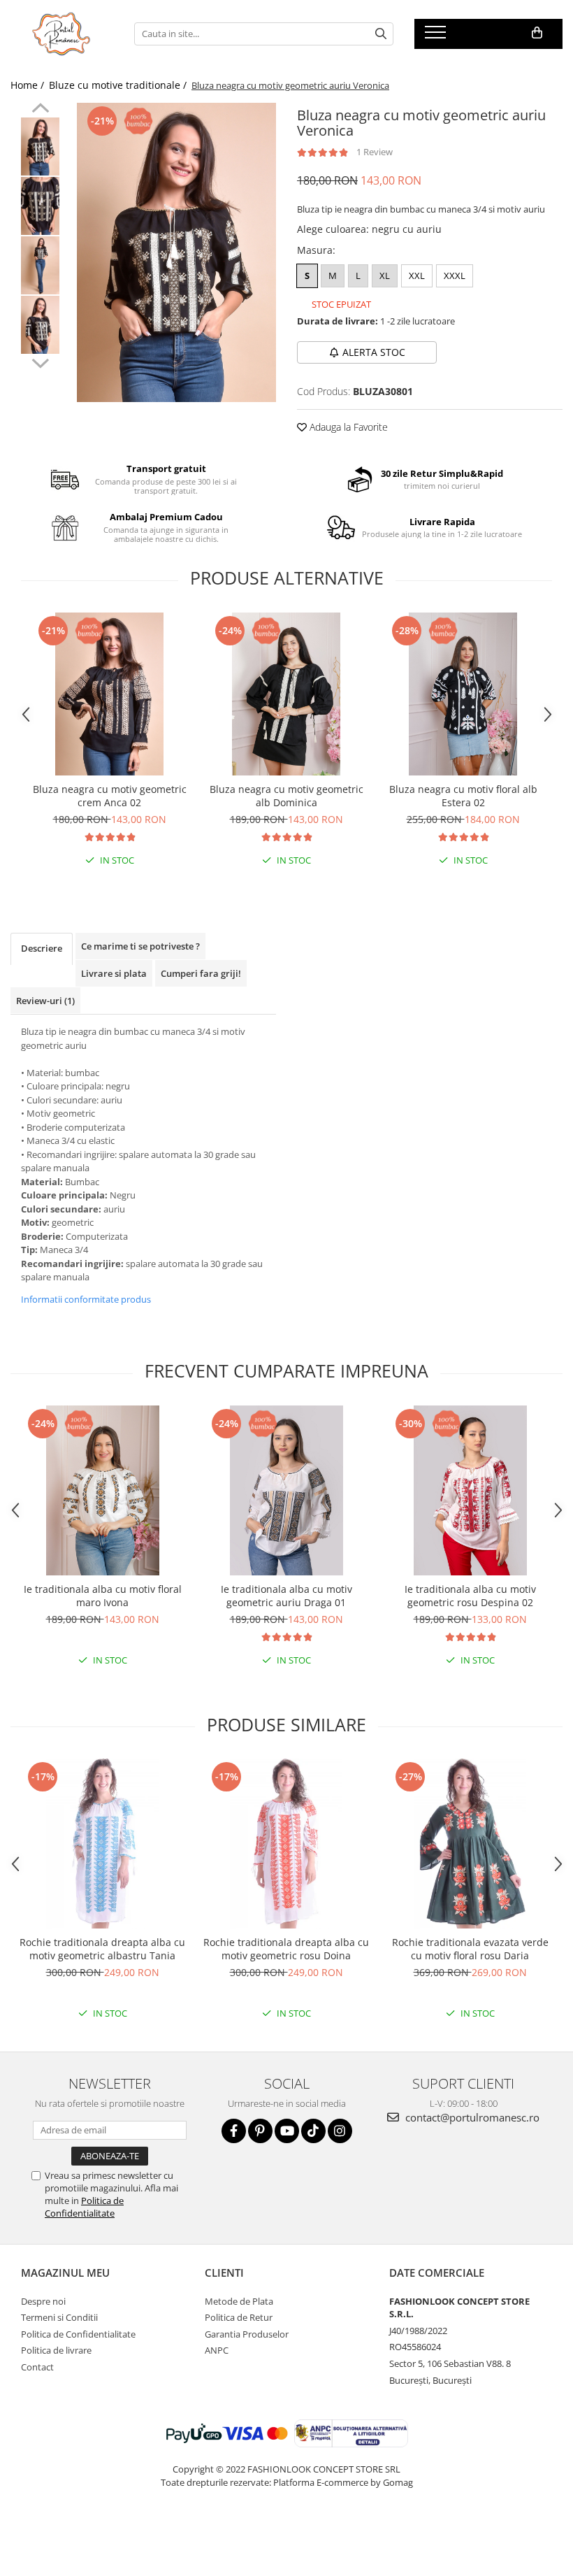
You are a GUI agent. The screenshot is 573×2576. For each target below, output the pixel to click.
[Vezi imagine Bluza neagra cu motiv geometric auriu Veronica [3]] (40, 325)
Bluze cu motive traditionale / (119, 85)
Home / (29, 85)
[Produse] (437, 36)
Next (40, 362)
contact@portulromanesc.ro (471, 2117)
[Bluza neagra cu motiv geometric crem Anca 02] (109, 694)
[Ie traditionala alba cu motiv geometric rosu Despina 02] (470, 1490)
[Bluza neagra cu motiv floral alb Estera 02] (463, 694)
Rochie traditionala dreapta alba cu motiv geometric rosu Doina (286, 1949)
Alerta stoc (374, 352)
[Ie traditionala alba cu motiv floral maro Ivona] (102, 1490)
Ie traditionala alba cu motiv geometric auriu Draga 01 (286, 1596)
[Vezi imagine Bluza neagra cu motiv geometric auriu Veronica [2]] (40, 265)
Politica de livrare (56, 2350)
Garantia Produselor (247, 2334)
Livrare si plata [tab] (114, 973)
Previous (40, 110)
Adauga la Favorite (347, 427)
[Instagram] (340, 2131)
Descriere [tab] (42, 948)
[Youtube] (287, 2131)
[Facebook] (234, 2131)
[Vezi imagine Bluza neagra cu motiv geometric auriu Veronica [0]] (40, 146)
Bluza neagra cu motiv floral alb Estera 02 (463, 796)
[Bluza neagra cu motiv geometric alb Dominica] (286, 694)
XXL (417, 276)
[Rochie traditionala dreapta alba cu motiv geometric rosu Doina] (286, 1844)
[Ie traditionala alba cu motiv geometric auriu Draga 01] (286, 1490)
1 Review (375, 152)
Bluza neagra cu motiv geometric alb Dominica (286, 796)
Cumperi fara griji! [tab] (201, 973)
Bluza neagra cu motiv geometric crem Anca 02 (110, 796)
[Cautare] (381, 34)
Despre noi (43, 2301)
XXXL (455, 276)
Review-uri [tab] (45, 1001)
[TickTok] (313, 2131)
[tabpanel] (176, 252)
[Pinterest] (260, 2131)
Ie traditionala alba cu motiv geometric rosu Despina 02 (470, 1596)
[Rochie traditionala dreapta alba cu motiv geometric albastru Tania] (102, 1844)
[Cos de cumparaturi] (537, 33)
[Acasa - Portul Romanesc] (62, 34)
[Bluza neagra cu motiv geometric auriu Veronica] (176, 252)
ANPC (217, 2350)
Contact (37, 2367)
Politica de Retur (239, 2317)
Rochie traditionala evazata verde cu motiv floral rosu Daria (470, 1949)
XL (385, 276)
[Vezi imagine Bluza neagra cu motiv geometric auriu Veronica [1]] (40, 206)
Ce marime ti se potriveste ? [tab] (140, 946)
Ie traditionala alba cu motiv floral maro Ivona (103, 1596)
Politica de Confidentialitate (84, 2207)
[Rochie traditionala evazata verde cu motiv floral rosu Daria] (470, 1844)
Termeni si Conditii (59, 2317)
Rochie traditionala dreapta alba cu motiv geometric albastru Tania (102, 1949)
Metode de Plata (239, 2301)
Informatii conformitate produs (86, 1299)
